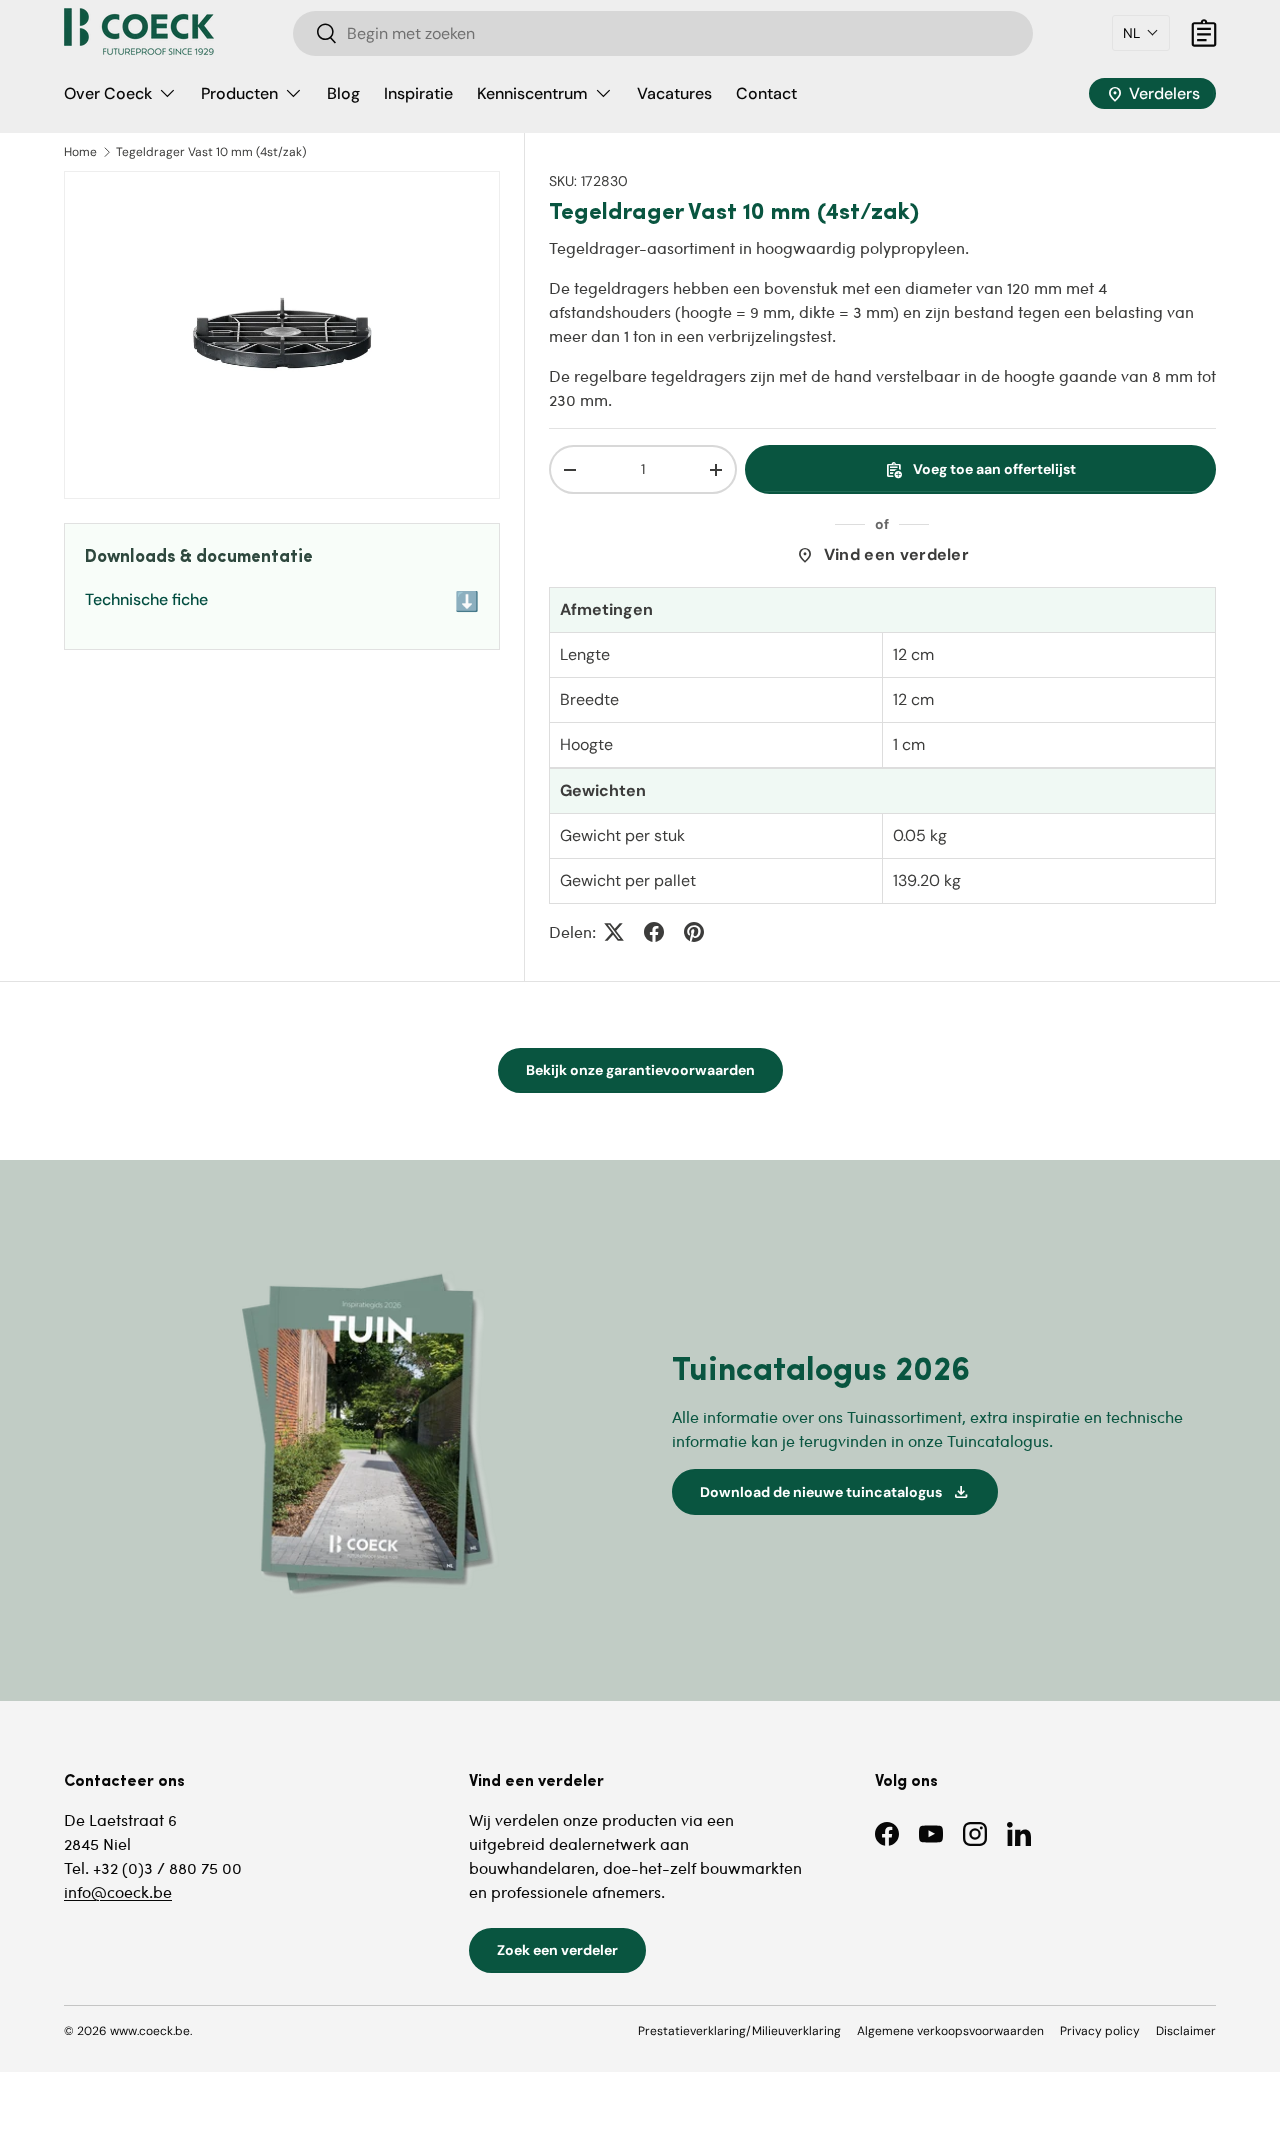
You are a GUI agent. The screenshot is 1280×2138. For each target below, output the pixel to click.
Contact (766, 93)
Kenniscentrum (532, 93)
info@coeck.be (118, 1891)
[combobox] (663, 33)
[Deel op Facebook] (654, 932)
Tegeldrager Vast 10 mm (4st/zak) (211, 152)
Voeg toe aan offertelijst (980, 470)
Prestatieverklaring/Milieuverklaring (739, 2031)
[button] (1141, 33)
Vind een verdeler (882, 555)
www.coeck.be (150, 2031)
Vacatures (674, 93)
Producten (239, 93)
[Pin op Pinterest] (694, 932)
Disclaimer (1186, 2031)
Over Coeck (108, 93)
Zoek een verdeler (557, 1950)
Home (80, 152)
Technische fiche (282, 601)
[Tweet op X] (614, 932)
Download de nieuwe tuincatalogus (835, 1492)
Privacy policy (1100, 2031)
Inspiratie (418, 93)
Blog (343, 93)
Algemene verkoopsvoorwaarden (950, 2031)
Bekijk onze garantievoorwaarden (640, 1070)
